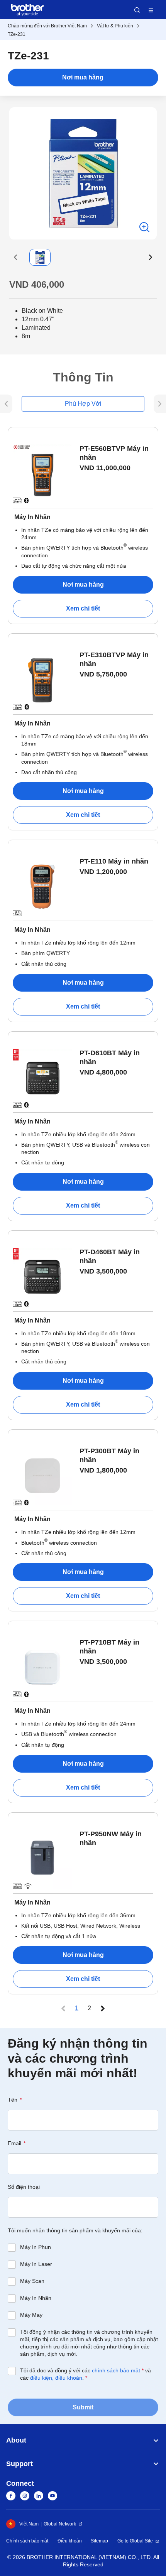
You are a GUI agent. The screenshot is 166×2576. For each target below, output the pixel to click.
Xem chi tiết (83, 608)
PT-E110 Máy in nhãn (114, 861)
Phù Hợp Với (83, 404)
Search (137, 10)
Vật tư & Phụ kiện (115, 26)
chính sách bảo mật (116, 2370)
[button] (15, 257)
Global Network (60, 2524)
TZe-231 (17, 34)
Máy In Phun (36, 2247)
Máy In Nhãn (36, 2298)
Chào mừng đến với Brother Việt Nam (47, 26)
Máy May (31, 2315)
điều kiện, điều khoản (56, 2378)
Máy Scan (32, 2281)
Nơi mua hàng (83, 77)
